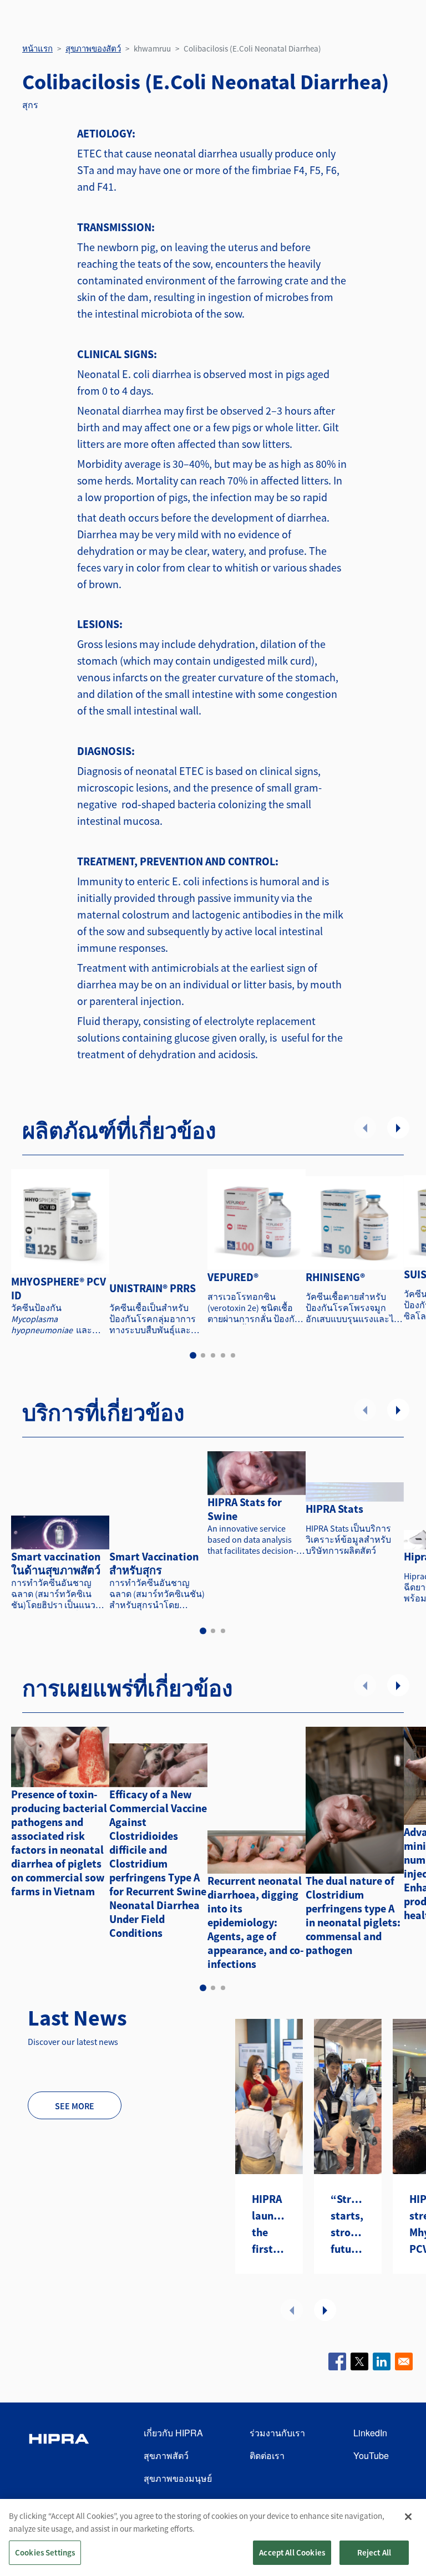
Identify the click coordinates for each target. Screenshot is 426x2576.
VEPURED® (233, 1277)
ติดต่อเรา (267, 2455)
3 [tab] (213, 1355)
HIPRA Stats (334, 1509)
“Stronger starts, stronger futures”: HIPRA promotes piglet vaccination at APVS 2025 (348, 2225)
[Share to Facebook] (337, 2361)
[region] (213, 2537)
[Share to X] (359, 2361)
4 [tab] (223, 1355)
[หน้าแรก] (59, 2456)
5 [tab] (233, 1355)
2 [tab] (203, 1355)
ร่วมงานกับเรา (277, 2433)
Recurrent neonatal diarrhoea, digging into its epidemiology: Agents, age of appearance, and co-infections (256, 1922)
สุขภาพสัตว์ (166, 2455)
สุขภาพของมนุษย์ (178, 2478)
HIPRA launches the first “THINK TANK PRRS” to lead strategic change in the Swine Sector (269, 2225)
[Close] (408, 2517)
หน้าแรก (37, 49)
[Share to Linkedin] (382, 2361)
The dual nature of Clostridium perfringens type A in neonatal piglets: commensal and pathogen (353, 1915)
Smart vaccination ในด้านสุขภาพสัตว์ (56, 1563)
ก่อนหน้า (365, 1128)
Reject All (374, 2552)
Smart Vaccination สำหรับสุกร (154, 1563)
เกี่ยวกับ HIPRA (173, 2433)
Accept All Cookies (292, 2552)
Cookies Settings (45, 2552)
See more (75, 2106)
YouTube (371, 2455)
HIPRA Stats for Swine (245, 1509)
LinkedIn (370, 2433)
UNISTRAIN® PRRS (153, 1288)
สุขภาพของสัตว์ (93, 49)
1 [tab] (193, 1355)
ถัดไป (398, 1128)
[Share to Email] (404, 2361)
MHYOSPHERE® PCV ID (59, 1288)
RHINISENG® (335, 1277)
